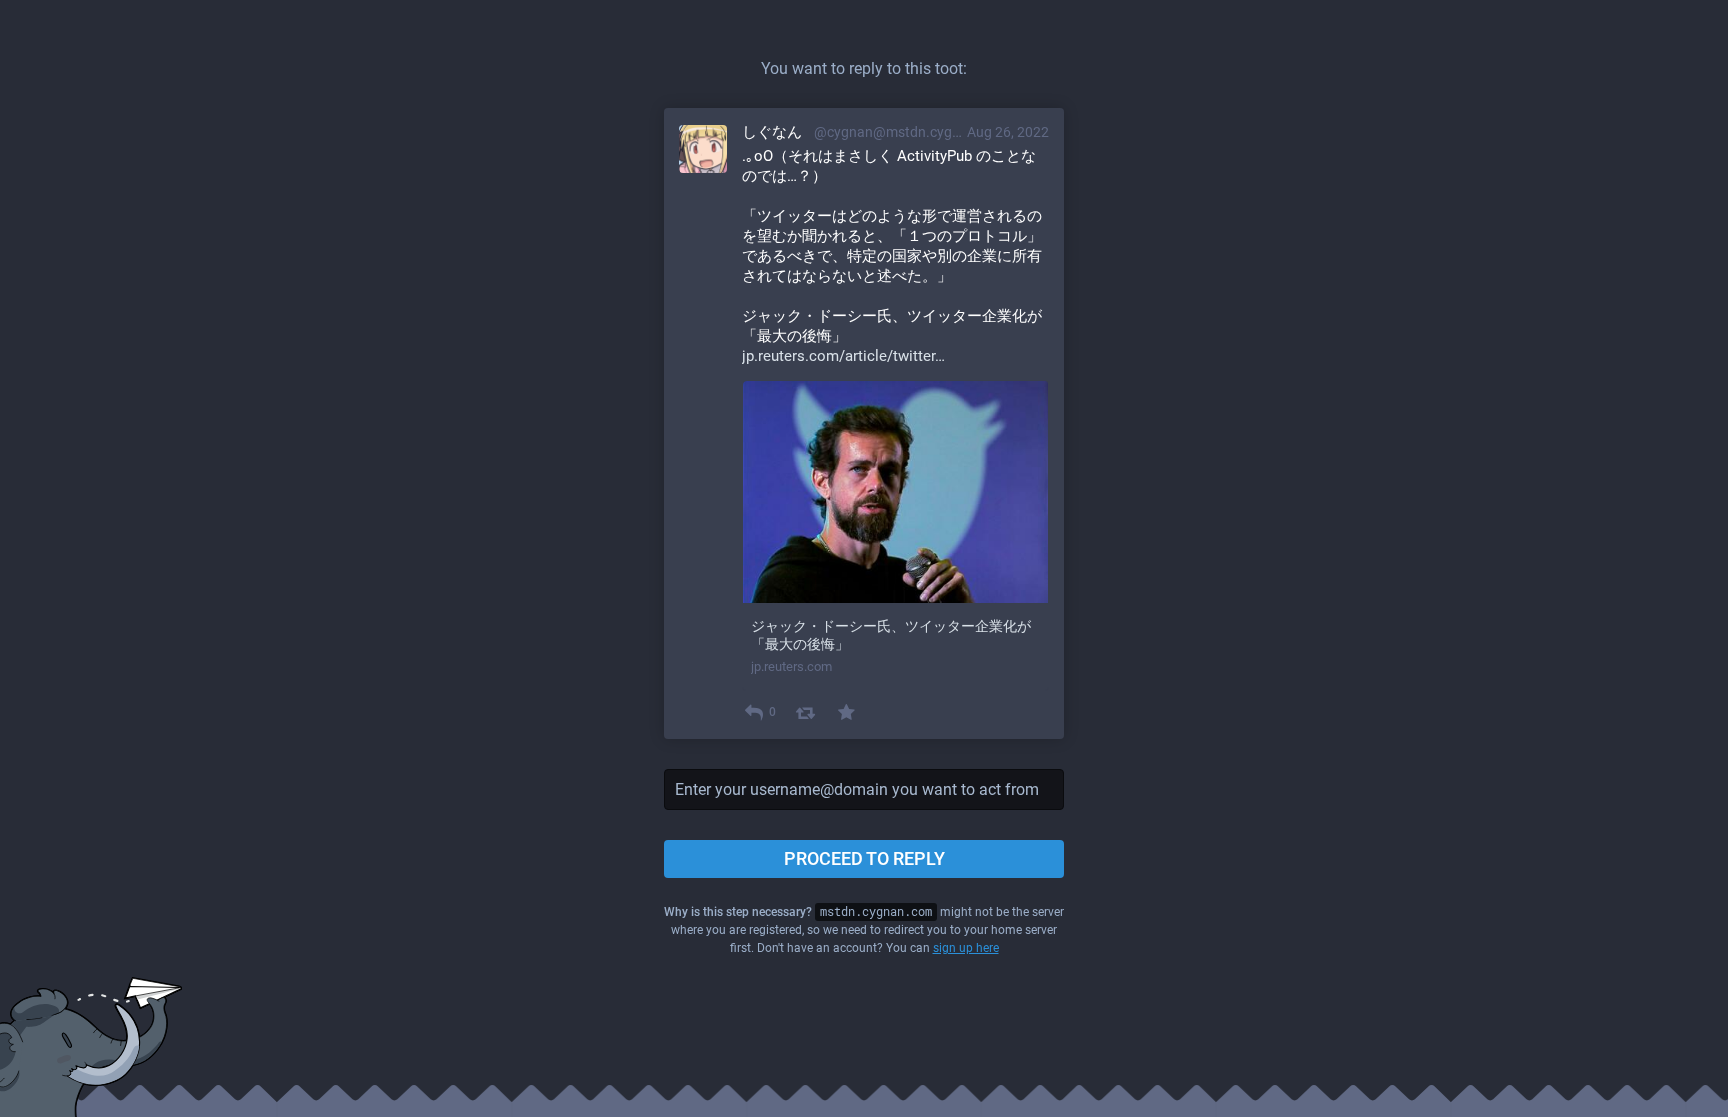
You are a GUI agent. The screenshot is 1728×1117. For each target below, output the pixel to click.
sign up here (966, 948)
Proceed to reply (864, 858)
